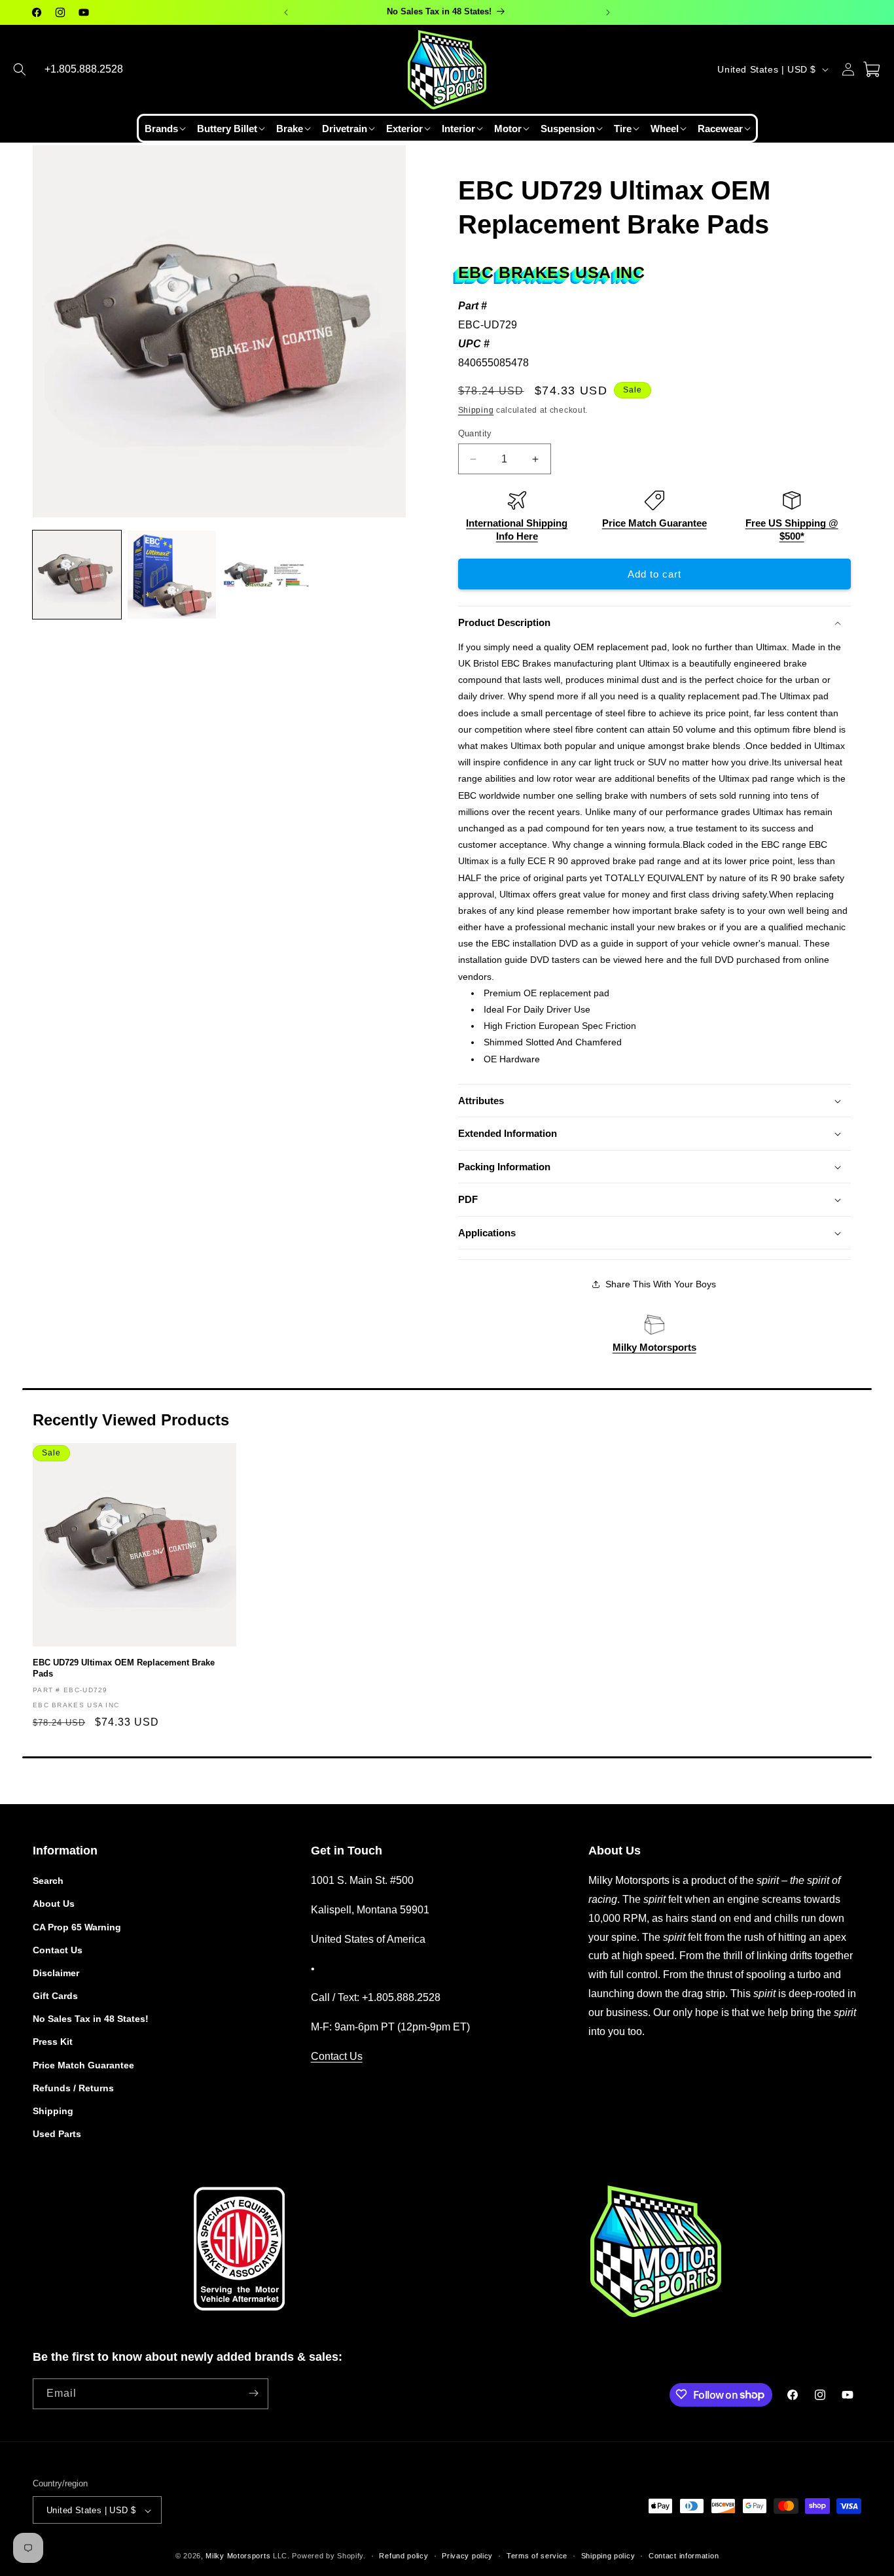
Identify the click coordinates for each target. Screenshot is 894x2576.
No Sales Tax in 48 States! (91, 2019)
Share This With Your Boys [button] (661, 1284)
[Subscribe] (253, 2393)
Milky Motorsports (654, 1347)
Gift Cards (55, 1996)
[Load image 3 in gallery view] (267, 575)
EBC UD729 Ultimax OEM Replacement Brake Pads (124, 1668)
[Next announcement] (608, 12)
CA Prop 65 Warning (77, 1927)
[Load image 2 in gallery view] (172, 575)
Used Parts (57, 2134)
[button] (20, 69)
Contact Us (58, 1950)
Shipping (476, 410)
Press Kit (53, 2042)
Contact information (684, 2556)
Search (48, 1881)
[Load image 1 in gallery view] (77, 575)
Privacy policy (467, 2556)
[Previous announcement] (286, 12)
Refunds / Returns (73, 2088)
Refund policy (403, 2556)
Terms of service (537, 2556)
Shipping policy (608, 2556)
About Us (54, 1904)
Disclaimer (56, 1973)
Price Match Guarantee (654, 523)
